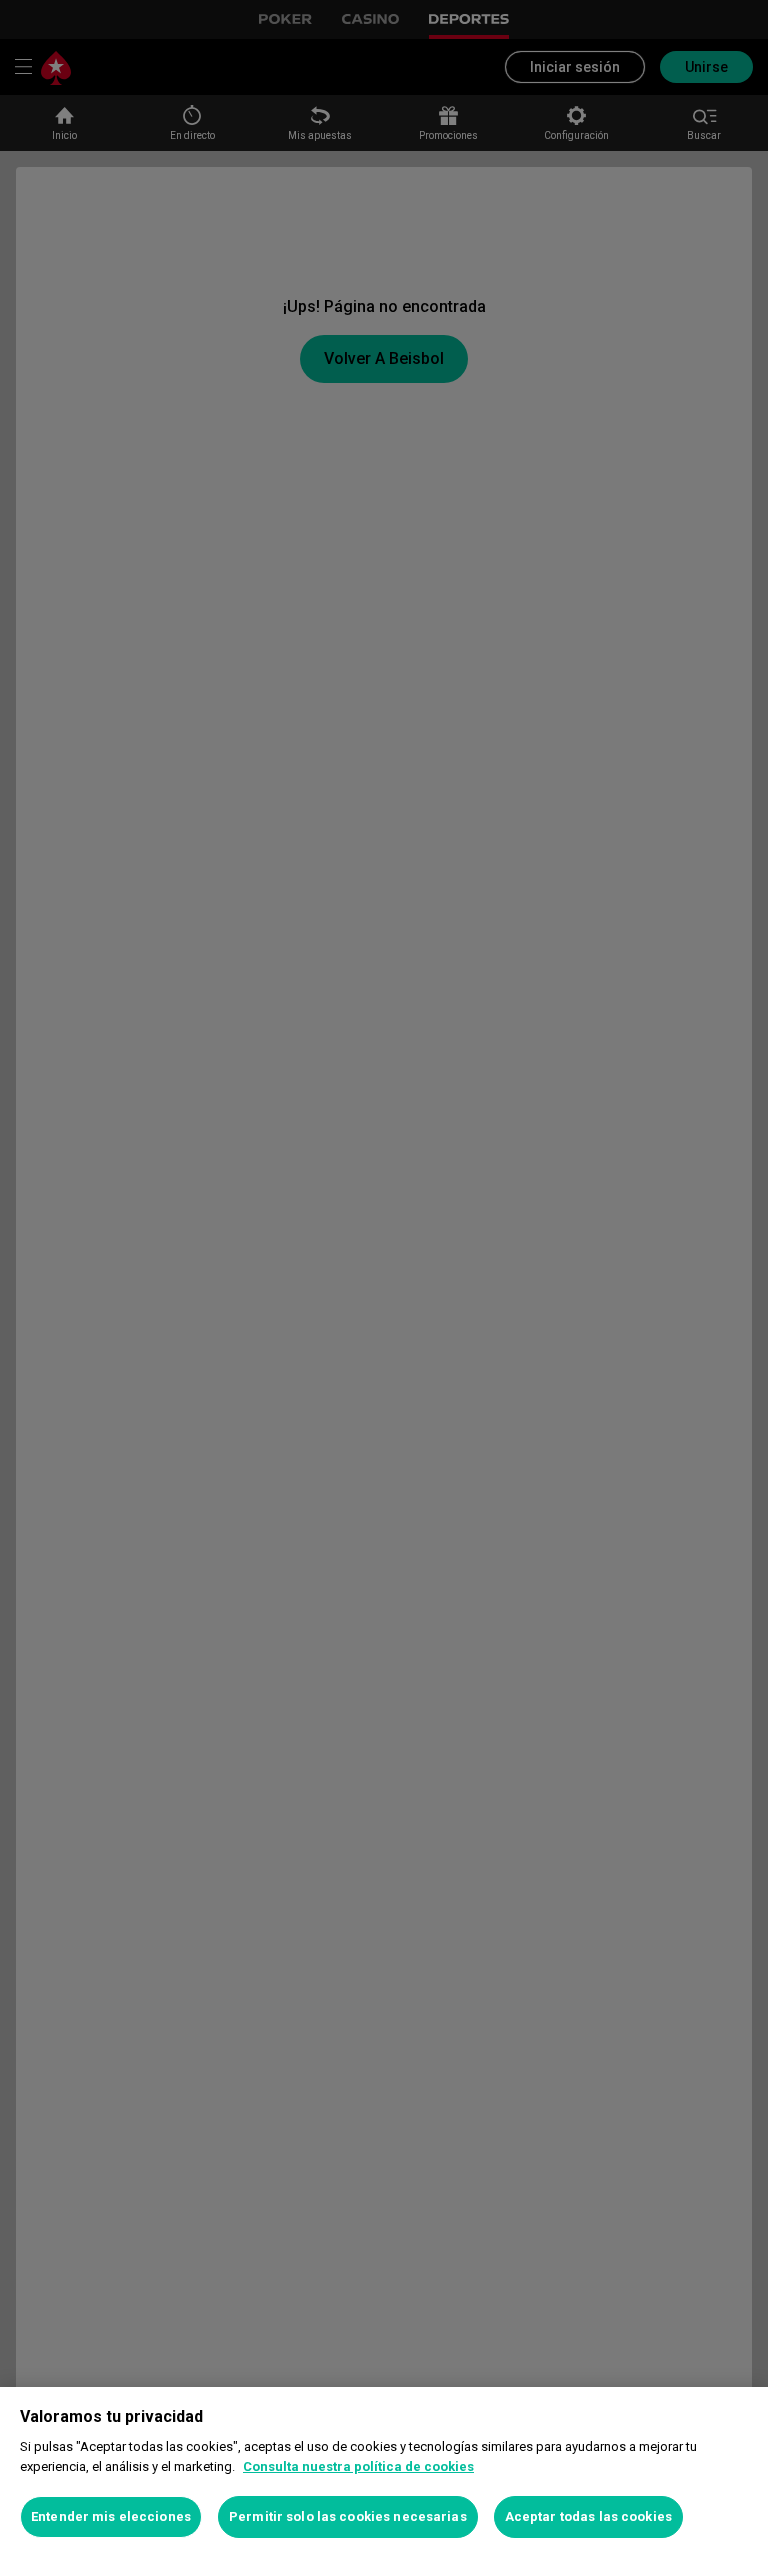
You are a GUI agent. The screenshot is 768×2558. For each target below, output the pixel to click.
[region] (384, 2472)
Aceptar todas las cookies (588, 2516)
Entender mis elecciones (111, 2516)
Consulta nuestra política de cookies (358, 2466)
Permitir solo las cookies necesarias (348, 2516)
